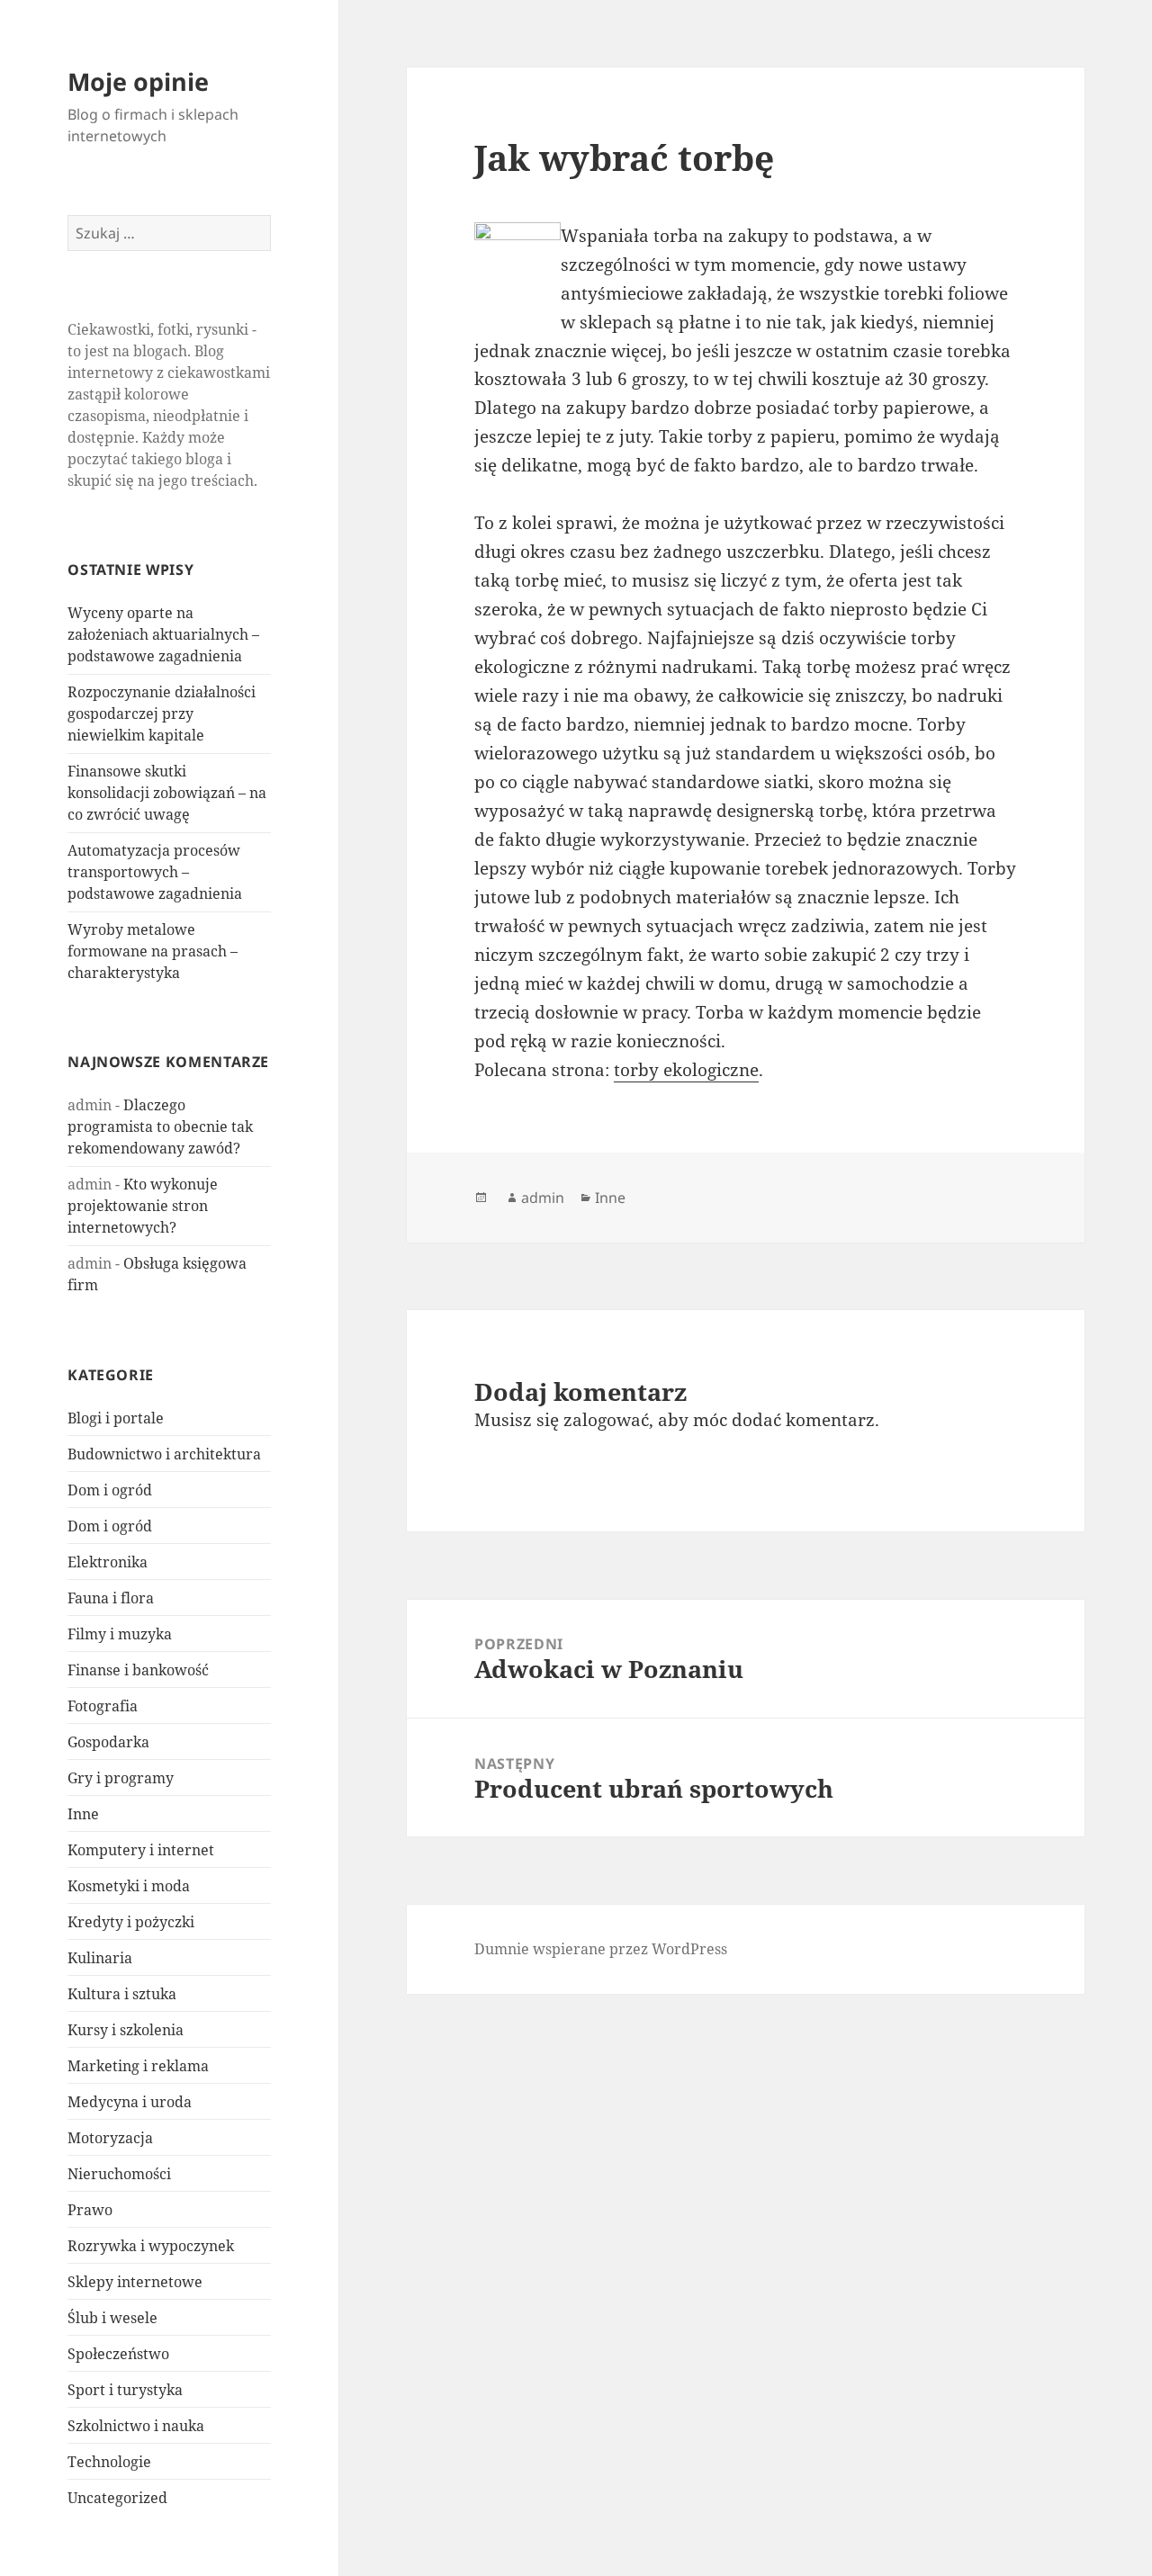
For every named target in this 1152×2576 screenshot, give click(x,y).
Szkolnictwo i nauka (136, 2426)
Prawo (90, 2210)
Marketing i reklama (138, 2066)
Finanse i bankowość (138, 1670)
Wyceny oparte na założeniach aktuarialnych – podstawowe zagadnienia (163, 634)
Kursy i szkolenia (126, 2030)
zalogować (606, 1420)
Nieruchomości (119, 2174)
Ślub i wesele (112, 2318)
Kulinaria (100, 1958)
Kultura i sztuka (122, 1994)
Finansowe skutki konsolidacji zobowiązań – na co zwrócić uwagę (167, 793)
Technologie (109, 2462)
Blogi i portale (116, 1418)
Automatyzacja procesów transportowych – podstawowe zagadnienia (155, 872)
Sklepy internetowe (135, 2282)
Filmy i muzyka (120, 1634)
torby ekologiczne (686, 1070)
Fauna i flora (111, 1598)
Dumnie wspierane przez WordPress (601, 1949)
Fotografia (103, 1706)
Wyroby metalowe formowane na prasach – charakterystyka (153, 951)
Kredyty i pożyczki (131, 1922)
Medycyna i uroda (130, 2102)
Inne (83, 1814)
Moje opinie (138, 81)
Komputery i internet (141, 1850)
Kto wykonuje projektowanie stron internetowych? (143, 1206)
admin (543, 1198)
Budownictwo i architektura (164, 1454)
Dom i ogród (110, 1490)
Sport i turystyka (125, 2390)
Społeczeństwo (118, 2354)
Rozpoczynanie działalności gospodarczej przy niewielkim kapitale (162, 714)
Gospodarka (108, 1742)
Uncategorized (117, 2498)
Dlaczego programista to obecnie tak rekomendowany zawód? (160, 1126)
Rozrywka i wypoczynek (151, 2246)
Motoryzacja (110, 2138)
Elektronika (108, 1562)
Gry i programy (121, 1778)
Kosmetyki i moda (129, 1886)
